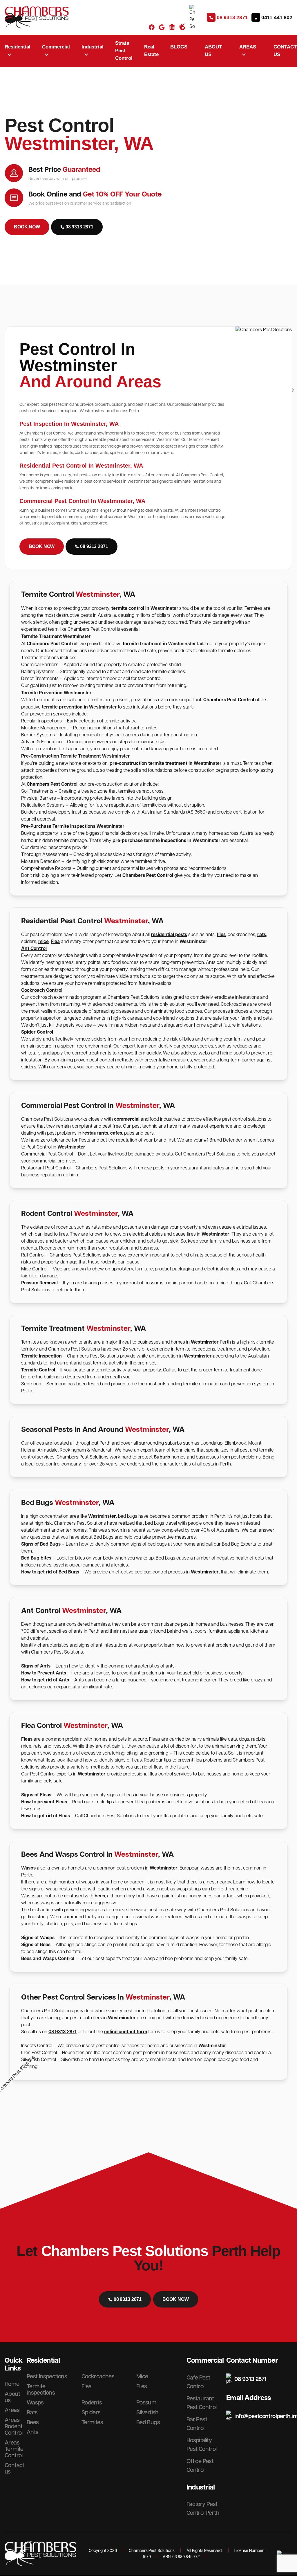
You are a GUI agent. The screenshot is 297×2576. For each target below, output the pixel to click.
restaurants (95, 1133)
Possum (146, 2403)
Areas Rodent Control (14, 2427)
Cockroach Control (42, 990)
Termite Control (38, 1370)
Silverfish (147, 2413)
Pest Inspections (47, 2377)
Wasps (28, 1868)
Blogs (179, 47)
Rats (32, 2413)
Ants (33, 2432)
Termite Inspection (41, 1356)
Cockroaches (98, 2377)
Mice (142, 2377)
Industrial (201, 2487)
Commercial (205, 2361)
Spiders (91, 2413)
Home (12, 2384)
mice (44, 942)
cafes (116, 1133)
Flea (55, 942)
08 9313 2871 (63, 2032)
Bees (33, 2422)
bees (100, 1896)
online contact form (126, 2032)
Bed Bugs (148, 2422)
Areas (12, 2410)
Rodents (92, 2403)
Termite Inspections (41, 2390)
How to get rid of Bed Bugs (50, 1572)
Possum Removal (40, 1283)
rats (262, 935)
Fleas (27, 1739)
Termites (92, 2422)
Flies (142, 2386)
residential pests (169, 935)
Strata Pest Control (124, 51)
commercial (127, 1119)
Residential (43, 2361)
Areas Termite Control (14, 2449)
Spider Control (37, 1032)
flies (221, 935)
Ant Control (34, 949)
